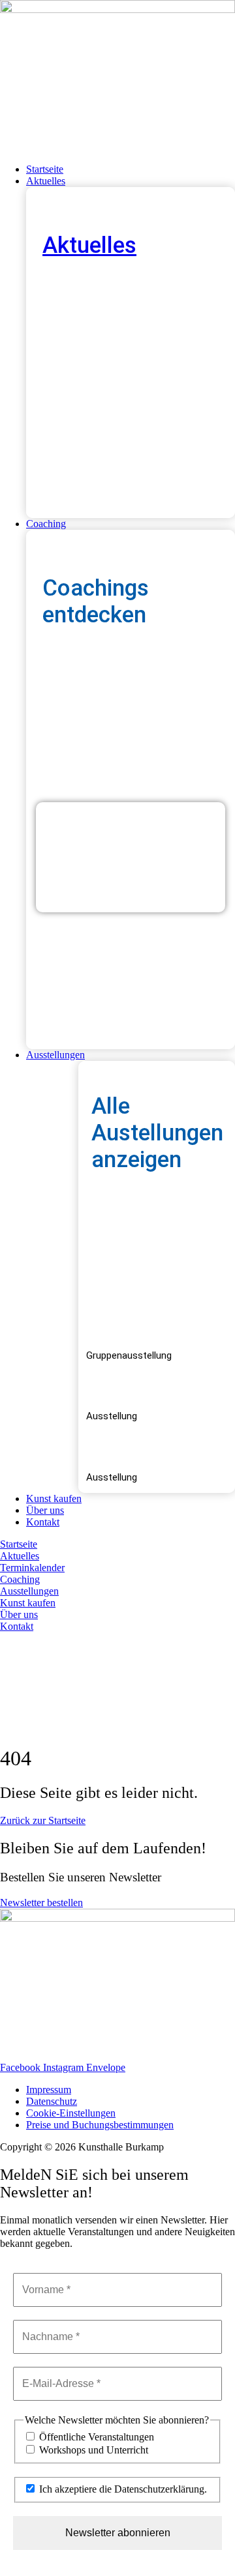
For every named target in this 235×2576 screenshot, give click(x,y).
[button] (131, 181)
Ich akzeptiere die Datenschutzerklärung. (122, 2489)
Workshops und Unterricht (92, 2450)
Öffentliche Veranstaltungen (95, 2437)
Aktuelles (89, 245)
